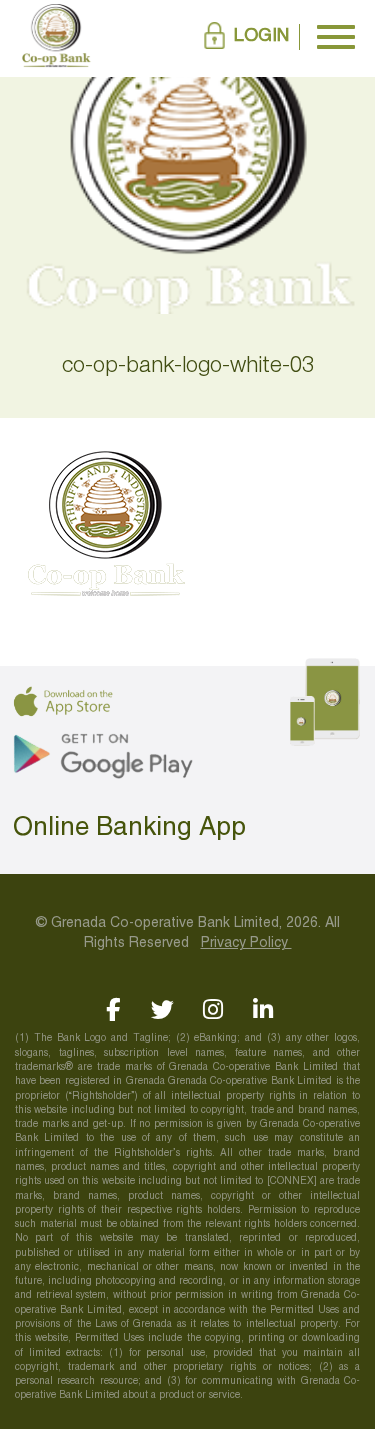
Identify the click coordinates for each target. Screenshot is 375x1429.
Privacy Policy (246, 943)
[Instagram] (212, 1009)
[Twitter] (162, 1009)
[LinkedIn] (262, 1009)
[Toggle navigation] (336, 37)
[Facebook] (112, 1009)
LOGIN (261, 36)
